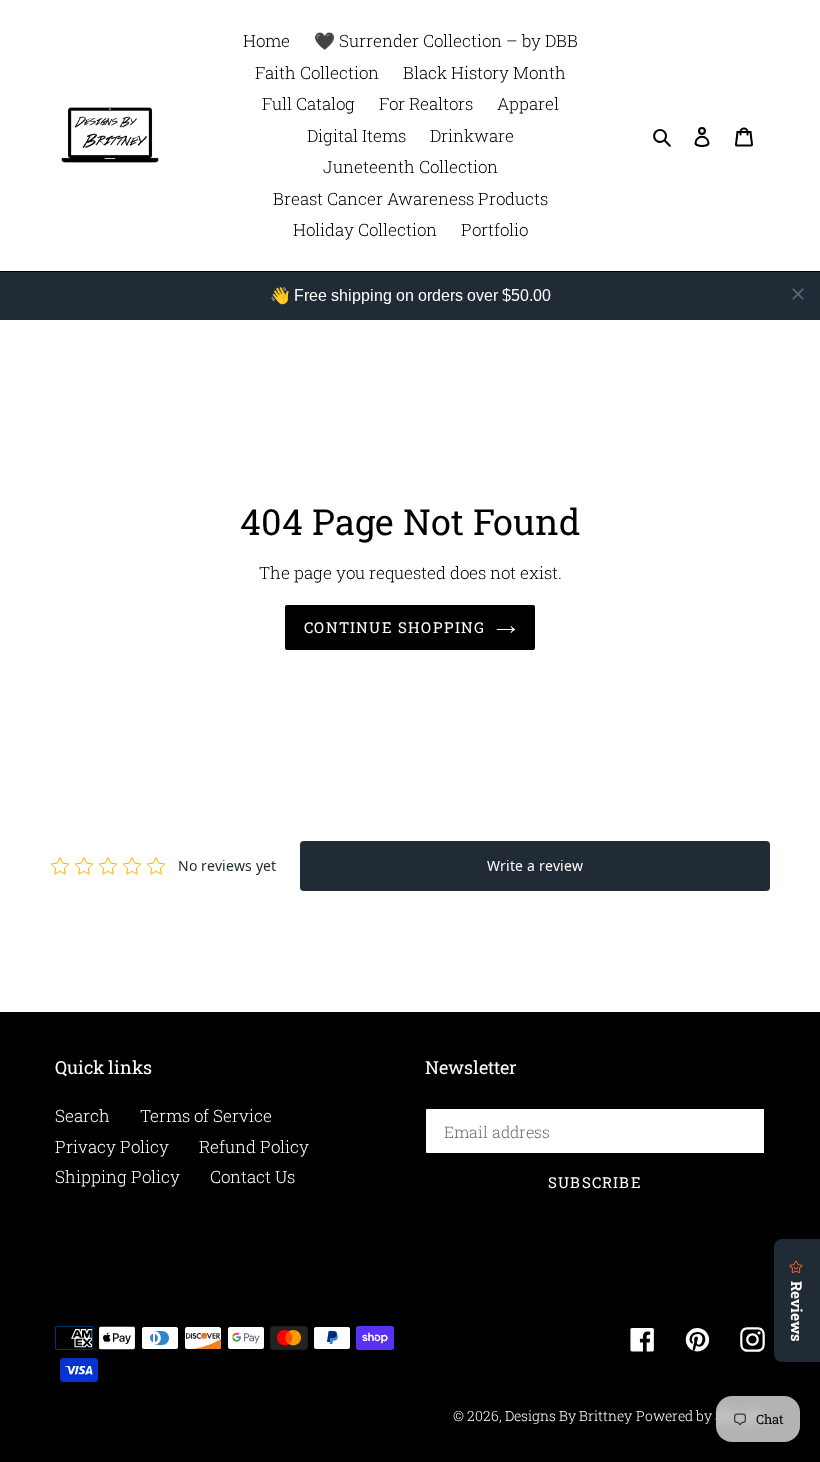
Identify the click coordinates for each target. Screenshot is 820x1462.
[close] (798, 294)
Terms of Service (206, 1115)
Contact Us (252, 1176)
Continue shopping (394, 627)
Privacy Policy (112, 1146)
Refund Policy (254, 1146)
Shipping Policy (117, 1176)
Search (82, 1115)
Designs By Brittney (568, 1415)
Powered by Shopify (700, 1415)
